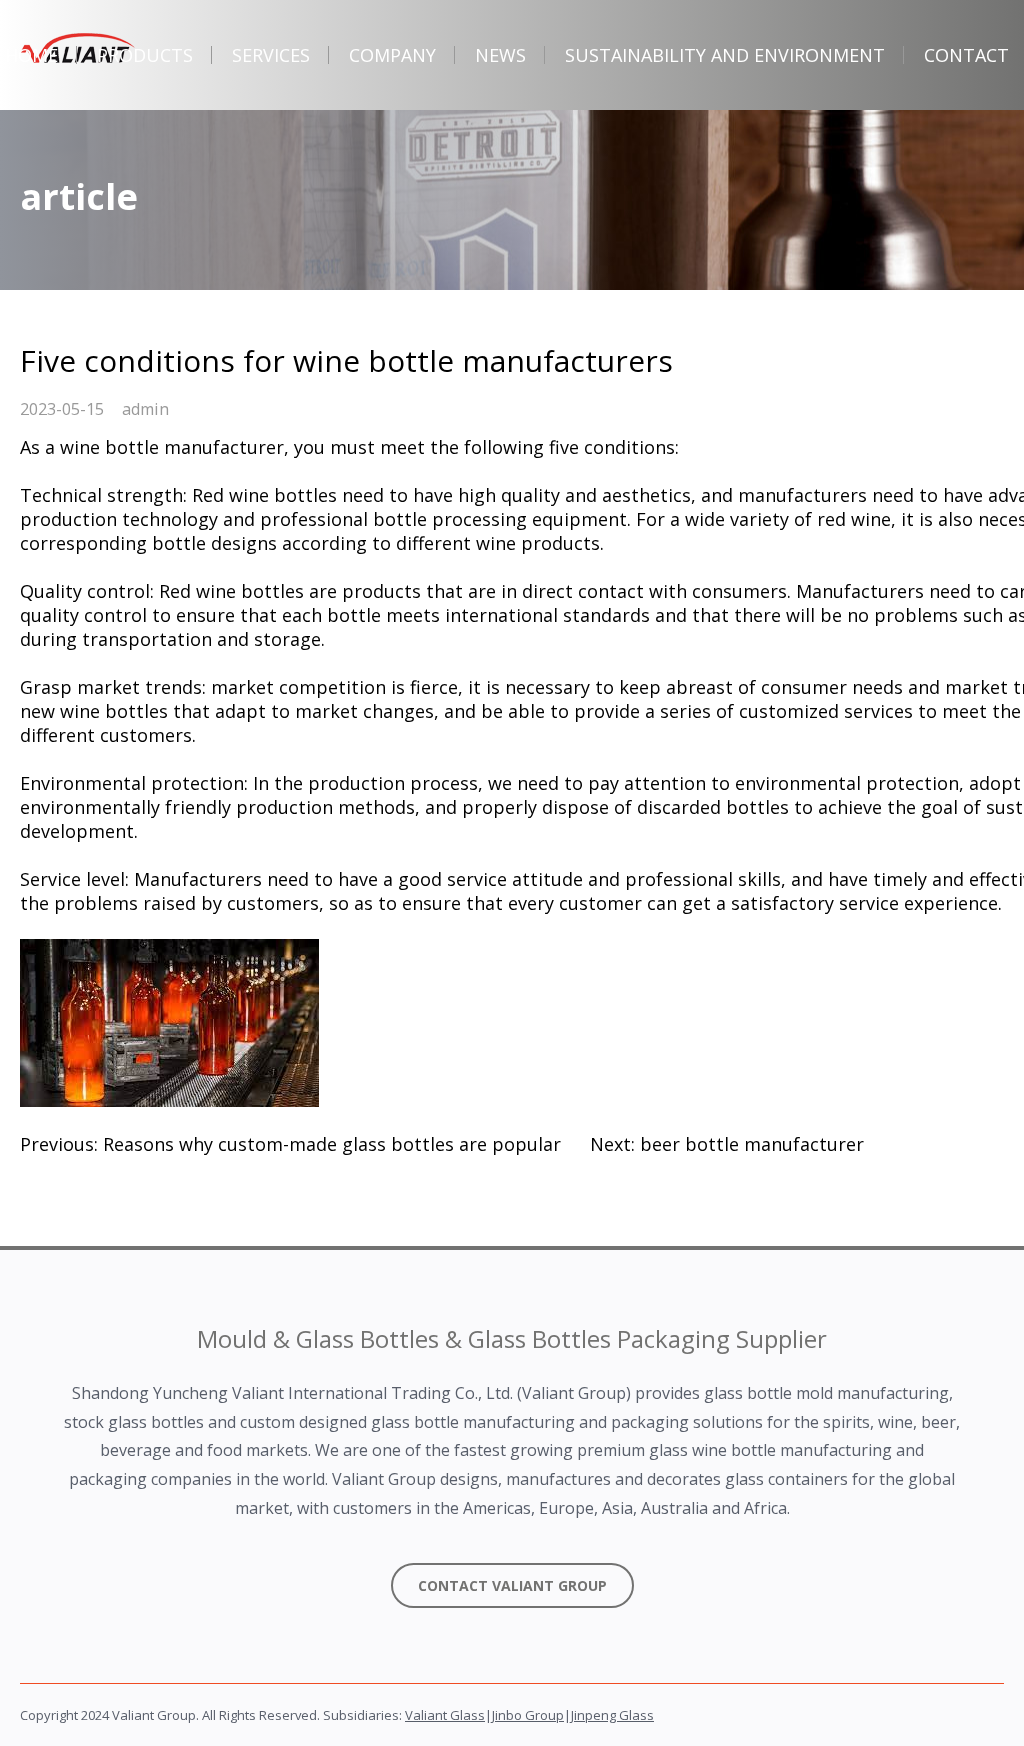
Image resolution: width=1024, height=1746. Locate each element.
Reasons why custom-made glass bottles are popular (332, 1144)
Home (31, 55)
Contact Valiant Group (512, 1585)
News (500, 55)
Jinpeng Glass (612, 1715)
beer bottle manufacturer (752, 1144)
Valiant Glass (445, 1715)
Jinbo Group (528, 1715)
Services (271, 55)
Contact (966, 55)
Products (145, 55)
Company (392, 55)
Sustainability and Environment (725, 55)
